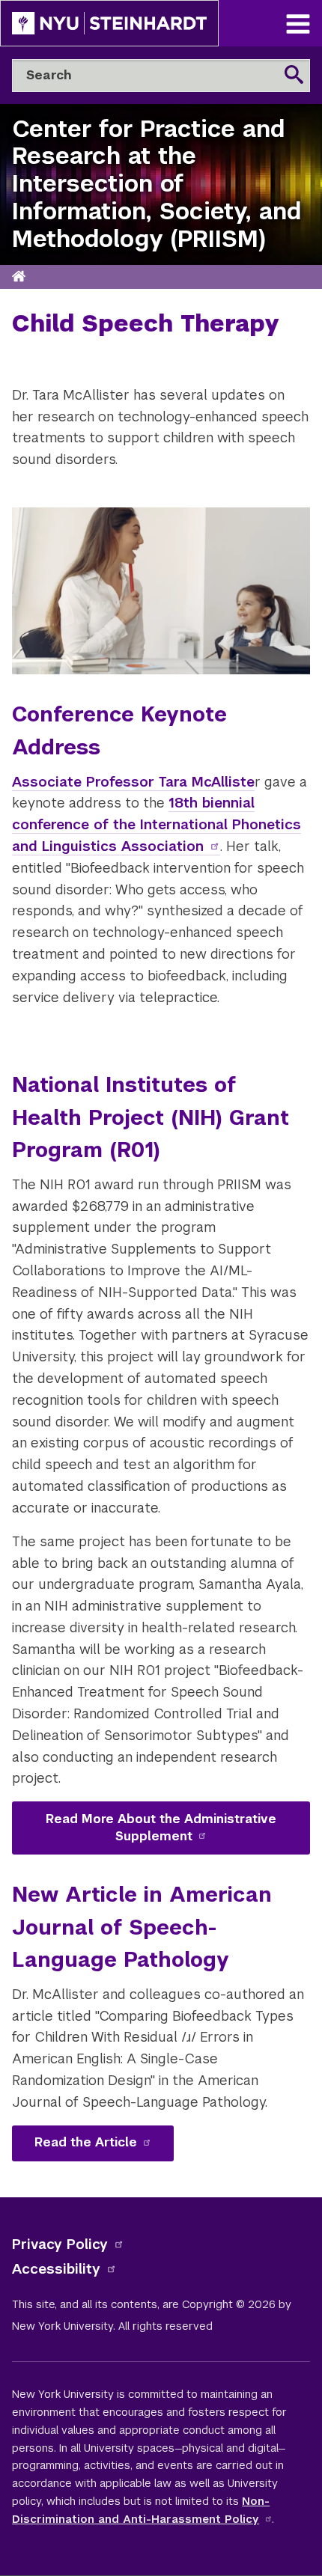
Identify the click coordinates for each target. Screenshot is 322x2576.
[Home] (19, 277)
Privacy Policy (60, 2244)
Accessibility (56, 2269)
